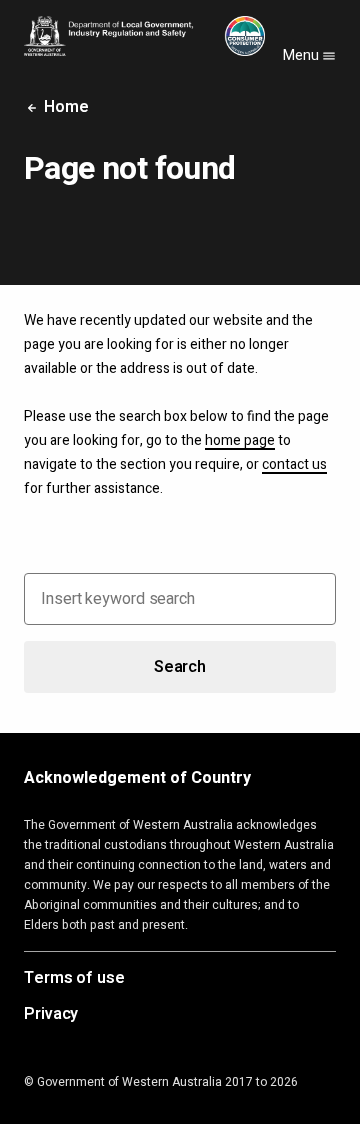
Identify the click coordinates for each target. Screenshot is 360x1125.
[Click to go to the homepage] (144, 36)
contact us (294, 464)
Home (64, 107)
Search (180, 667)
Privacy (51, 1015)
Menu (302, 55)
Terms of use (74, 979)
